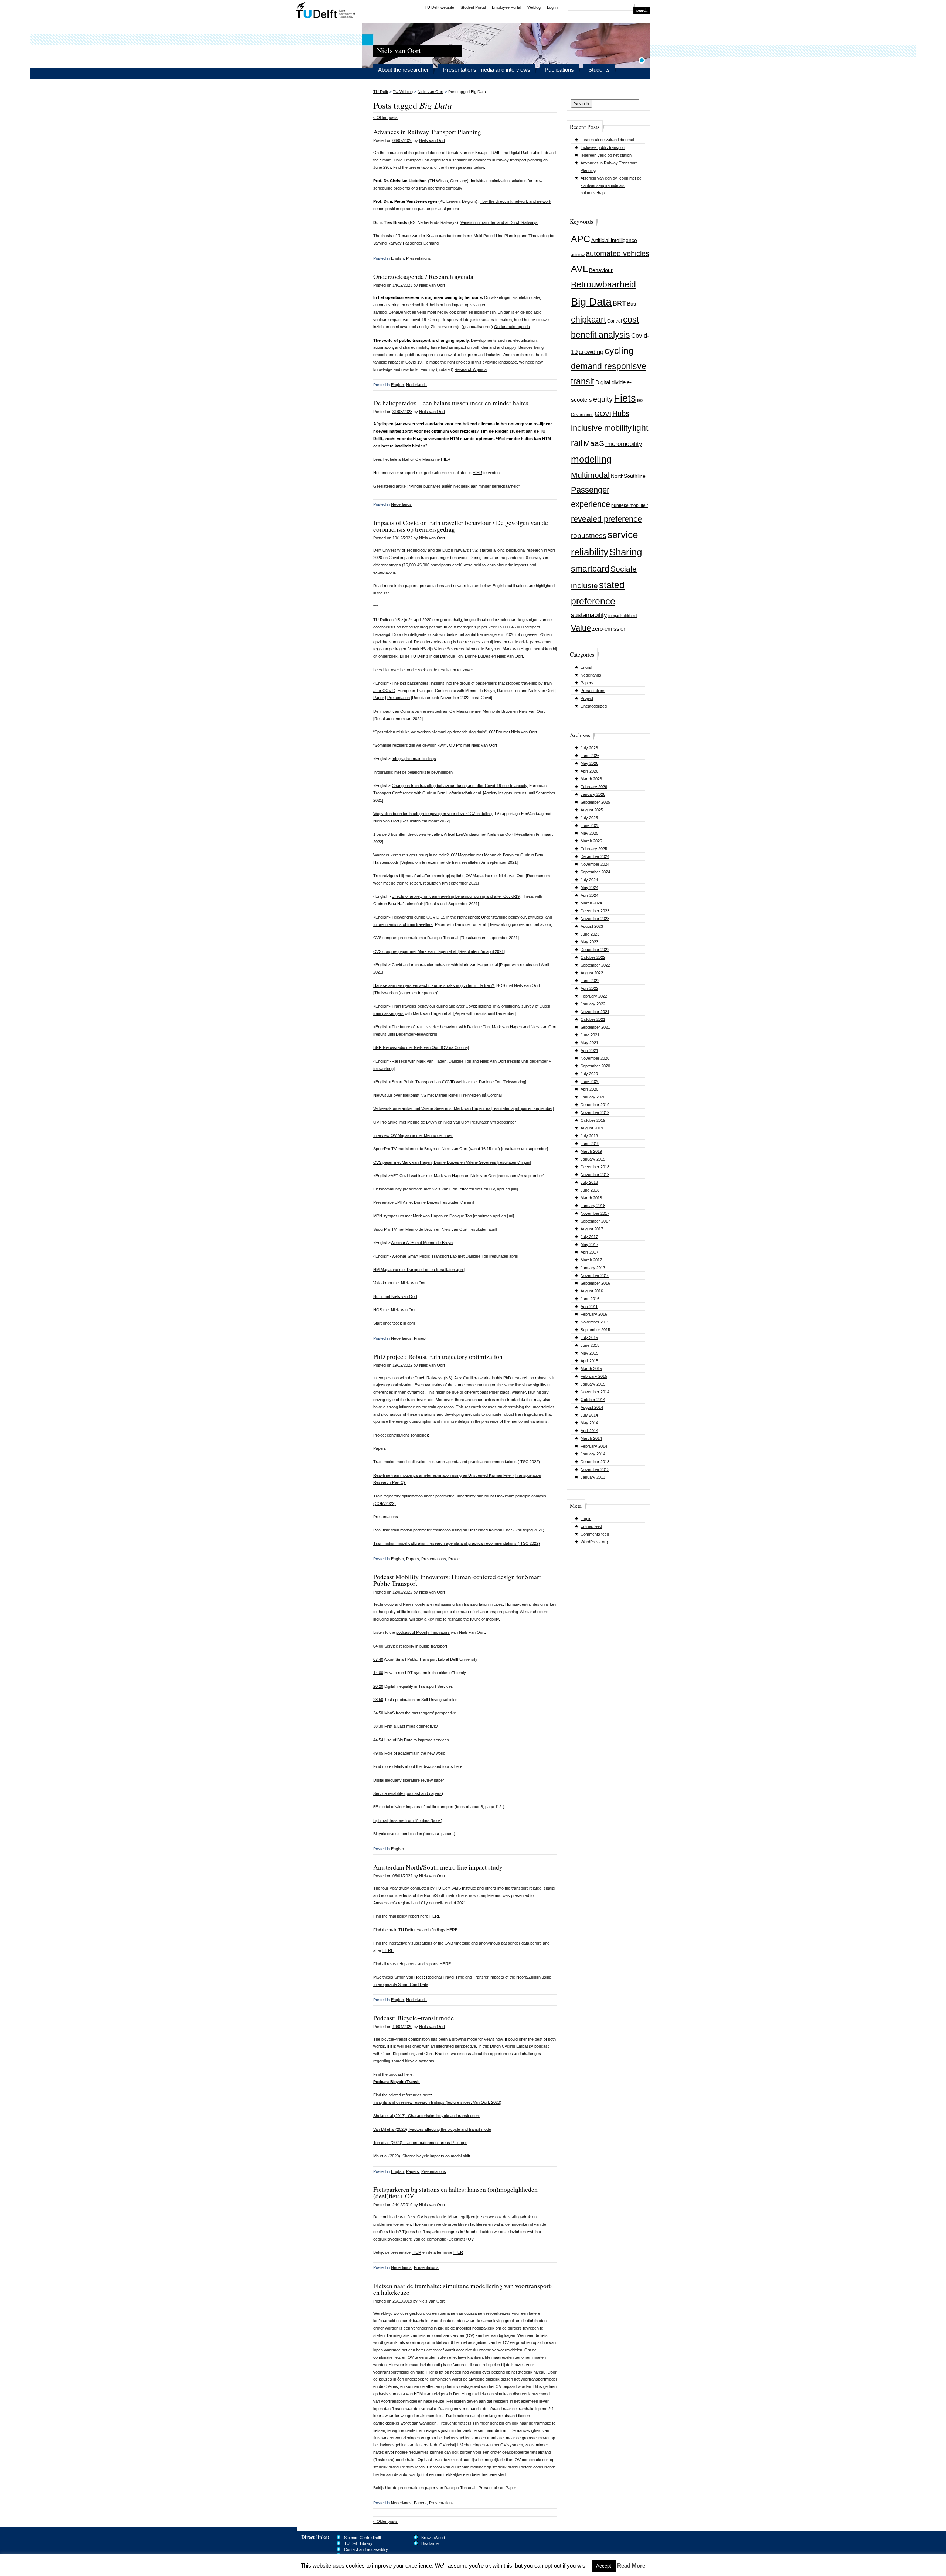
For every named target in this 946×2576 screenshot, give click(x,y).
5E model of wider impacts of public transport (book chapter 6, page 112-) (439, 1807)
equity (603, 399)
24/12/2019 (402, 2205)
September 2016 (595, 1283)
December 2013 (595, 1462)
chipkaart (588, 320)
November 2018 (595, 1175)
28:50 (378, 1700)
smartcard (590, 569)
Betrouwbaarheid (603, 284)
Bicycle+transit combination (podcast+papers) (414, 1834)
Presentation (399, 698)
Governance (582, 415)
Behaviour (601, 270)
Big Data (591, 302)
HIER (477, 473)
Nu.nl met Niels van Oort (395, 1296)
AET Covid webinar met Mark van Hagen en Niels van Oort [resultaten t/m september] (467, 1176)
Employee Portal (506, 7)
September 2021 (595, 1027)
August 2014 (592, 1407)
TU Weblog (403, 92)
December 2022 (595, 950)
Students (599, 70)
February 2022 (594, 996)
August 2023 (592, 926)
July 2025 (589, 818)
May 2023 (589, 942)
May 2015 (589, 1353)
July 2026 (589, 748)
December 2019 (595, 1105)
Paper (379, 698)
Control (615, 321)
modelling (591, 459)
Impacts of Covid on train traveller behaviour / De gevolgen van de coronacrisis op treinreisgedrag (461, 526)
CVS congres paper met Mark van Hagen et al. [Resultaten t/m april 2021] (439, 951)
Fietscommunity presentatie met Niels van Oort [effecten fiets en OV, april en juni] (446, 1189)
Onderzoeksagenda (512, 327)
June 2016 (590, 1299)
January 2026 (593, 794)
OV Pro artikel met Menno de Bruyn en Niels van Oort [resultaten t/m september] (445, 1122)
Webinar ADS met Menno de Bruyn (422, 1243)
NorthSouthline (628, 476)
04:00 (378, 1646)
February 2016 (594, 1314)
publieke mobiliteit (629, 505)
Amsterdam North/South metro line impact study (438, 1867)
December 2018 (595, 1167)
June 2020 (590, 1081)
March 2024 (591, 903)
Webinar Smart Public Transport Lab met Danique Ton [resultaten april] (454, 1256)
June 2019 (590, 1144)
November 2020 (595, 1058)
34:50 (378, 1713)
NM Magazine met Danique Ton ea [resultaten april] (419, 1270)
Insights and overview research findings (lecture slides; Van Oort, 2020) (437, 2102)
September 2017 (595, 1221)
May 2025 (589, 833)
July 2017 (589, 1237)
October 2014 (593, 1400)
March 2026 (591, 779)
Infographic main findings (414, 759)
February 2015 (594, 1376)
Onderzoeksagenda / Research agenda (423, 276)
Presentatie (489, 2488)
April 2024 (589, 895)
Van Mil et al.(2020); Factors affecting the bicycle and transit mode (432, 2129)
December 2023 (595, 911)
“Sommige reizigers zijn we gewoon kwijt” (410, 745)
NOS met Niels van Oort (395, 1310)
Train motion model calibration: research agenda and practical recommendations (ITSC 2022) (457, 1462)
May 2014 (589, 1423)
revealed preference (606, 519)
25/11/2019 (402, 2301)
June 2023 (590, 934)
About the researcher (403, 70)
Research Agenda (471, 369)
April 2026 (589, 771)
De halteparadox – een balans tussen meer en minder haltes (451, 403)
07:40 (378, 1659)
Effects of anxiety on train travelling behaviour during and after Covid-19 (456, 896)
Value (581, 628)
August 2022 (592, 973)
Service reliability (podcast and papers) (408, 1793)
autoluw (578, 255)
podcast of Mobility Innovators (423, 1632)
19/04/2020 (402, 2027)
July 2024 (589, 880)
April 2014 (589, 1431)
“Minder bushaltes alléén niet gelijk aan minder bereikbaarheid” (464, 486)
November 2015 (595, 1322)
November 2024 (595, 864)
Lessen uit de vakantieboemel (607, 140)
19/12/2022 (402, 538)
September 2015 (595, 1330)
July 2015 (589, 1338)
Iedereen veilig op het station (606, 155)
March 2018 (591, 1198)
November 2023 (595, 919)
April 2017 (589, 1252)
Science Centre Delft (363, 2538)
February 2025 (594, 849)
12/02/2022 (402, 1592)
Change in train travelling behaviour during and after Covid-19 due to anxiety (459, 786)
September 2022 (595, 965)
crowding (591, 352)
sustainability (589, 615)
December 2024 (595, 856)
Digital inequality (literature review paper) (409, 1780)
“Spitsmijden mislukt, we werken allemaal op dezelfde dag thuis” (430, 732)
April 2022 (589, 988)
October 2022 (593, 957)
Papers (587, 683)
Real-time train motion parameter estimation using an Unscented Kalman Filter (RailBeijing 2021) (459, 1530)
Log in (552, 7)
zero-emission (609, 629)
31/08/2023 (402, 412)
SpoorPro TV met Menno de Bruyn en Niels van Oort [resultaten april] (435, 1229)
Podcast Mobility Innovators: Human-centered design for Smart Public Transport (457, 1580)
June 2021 (590, 1035)
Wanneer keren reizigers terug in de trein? (411, 855)
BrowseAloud (433, 2538)
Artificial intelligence (614, 240)
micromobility (624, 444)
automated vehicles (617, 253)
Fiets (625, 398)
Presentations (593, 691)
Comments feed (595, 1534)
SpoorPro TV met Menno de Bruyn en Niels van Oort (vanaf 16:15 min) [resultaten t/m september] (461, 1149)
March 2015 (591, 1369)
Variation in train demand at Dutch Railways (499, 222)
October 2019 (593, 1120)
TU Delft (325, 11)
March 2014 (591, 1438)
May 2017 (589, 1244)
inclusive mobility (601, 428)
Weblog (534, 7)
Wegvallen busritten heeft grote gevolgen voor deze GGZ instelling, (433, 814)
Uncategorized (594, 706)
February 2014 (594, 1446)
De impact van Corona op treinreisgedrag (410, 711)
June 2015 (590, 1345)
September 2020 (595, 1066)
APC (581, 239)
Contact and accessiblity (366, 2549)
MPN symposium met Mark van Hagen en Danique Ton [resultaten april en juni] (444, 1216)
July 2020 (589, 1074)
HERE (435, 1916)
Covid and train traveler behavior (421, 965)
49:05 (378, 1753)
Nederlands (591, 675)
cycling (619, 351)
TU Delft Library (358, 2543)
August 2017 (592, 1229)
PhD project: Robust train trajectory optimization (438, 1356)
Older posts (385, 117)
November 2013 (595, 1469)
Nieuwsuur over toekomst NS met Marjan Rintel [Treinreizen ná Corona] (438, 1095)
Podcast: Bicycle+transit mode (414, 2018)
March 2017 (591, 1260)
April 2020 (589, 1089)
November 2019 (595, 1112)
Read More (631, 2565)
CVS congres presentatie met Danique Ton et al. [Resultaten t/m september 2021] (446, 938)
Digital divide (610, 382)
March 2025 (591, 841)
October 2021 (593, 1019)
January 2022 (593, 1004)
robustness (589, 536)
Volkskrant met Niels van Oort (400, 1283)
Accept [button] (604, 2566)
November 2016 (595, 1275)
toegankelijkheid (622, 616)
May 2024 (589, 887)
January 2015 (593, 1384)
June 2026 (590, 756)
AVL (579, 269)
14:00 (378, 1673)
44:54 (378, 1740)
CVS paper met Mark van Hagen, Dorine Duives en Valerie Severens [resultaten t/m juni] (452, 1162)
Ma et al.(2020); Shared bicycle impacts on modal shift (422, 2156)
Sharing (626, 552)
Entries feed (591, 1526)
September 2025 (595, 802)
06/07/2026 (402, 140)
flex (640, 400)
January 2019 (593, 1159)
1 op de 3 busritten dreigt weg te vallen (408, 834)
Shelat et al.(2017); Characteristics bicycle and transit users (427, 2116)
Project (587, 698)
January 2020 (593, 1097)
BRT (619, 303)
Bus (632, 304)
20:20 (378, 1686)
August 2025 (592, 810)
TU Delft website (439, 7)
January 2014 (593, 1454)
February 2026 (594, 787)
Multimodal (590, 475)
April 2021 (589, 1050)
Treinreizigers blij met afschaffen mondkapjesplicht (418, 876)
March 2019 (591, 1151)
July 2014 (589, 1415)
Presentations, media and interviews (487, 70)
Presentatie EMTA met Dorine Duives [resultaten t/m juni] (424, 1202)
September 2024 (595, 872)
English (587, 667)
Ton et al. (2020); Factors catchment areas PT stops (420, 2143)
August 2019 (592, 1128)
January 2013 (593, 1477)
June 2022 (590, 981)
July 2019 (589, 1136)
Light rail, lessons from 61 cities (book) (408, 1820)
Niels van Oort (431, 92)
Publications (559, 70)
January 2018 (593, 1206)
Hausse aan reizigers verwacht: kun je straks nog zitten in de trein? (434, 985)
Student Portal (473, 7)
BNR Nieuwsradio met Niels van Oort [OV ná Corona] (421, 1047)
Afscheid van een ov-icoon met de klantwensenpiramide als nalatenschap (611, 185)
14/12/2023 (402, 285)
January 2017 (593, 1268)
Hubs (621, 413)
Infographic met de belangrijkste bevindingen (413, 772)
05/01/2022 (402, 1876)
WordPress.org (594, 1542)
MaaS (594, 443)
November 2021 (595, 1012)
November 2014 (595, 1392)
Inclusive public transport (603, 147)
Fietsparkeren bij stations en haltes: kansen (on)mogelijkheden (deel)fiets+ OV (455, 2192)
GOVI (603, 414)
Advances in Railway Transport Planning (427, 132)
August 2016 (592, 1291)
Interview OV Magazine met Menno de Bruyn (413, 1135)
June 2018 (590, 1190)
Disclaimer (431, 2543)
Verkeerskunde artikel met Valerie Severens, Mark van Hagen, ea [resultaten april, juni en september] (464, 1108)
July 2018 (589, 1182)
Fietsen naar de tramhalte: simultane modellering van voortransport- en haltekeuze (463, 2289)
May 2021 (589, 1043)
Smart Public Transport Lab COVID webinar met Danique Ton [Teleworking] (459, 1082)
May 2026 (589, 763)
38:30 (378, 1726)
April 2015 (589, 1361)
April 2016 (589, 1306)
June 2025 (590, 825)
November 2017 (595, 1213)
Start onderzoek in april (394, 1323)
